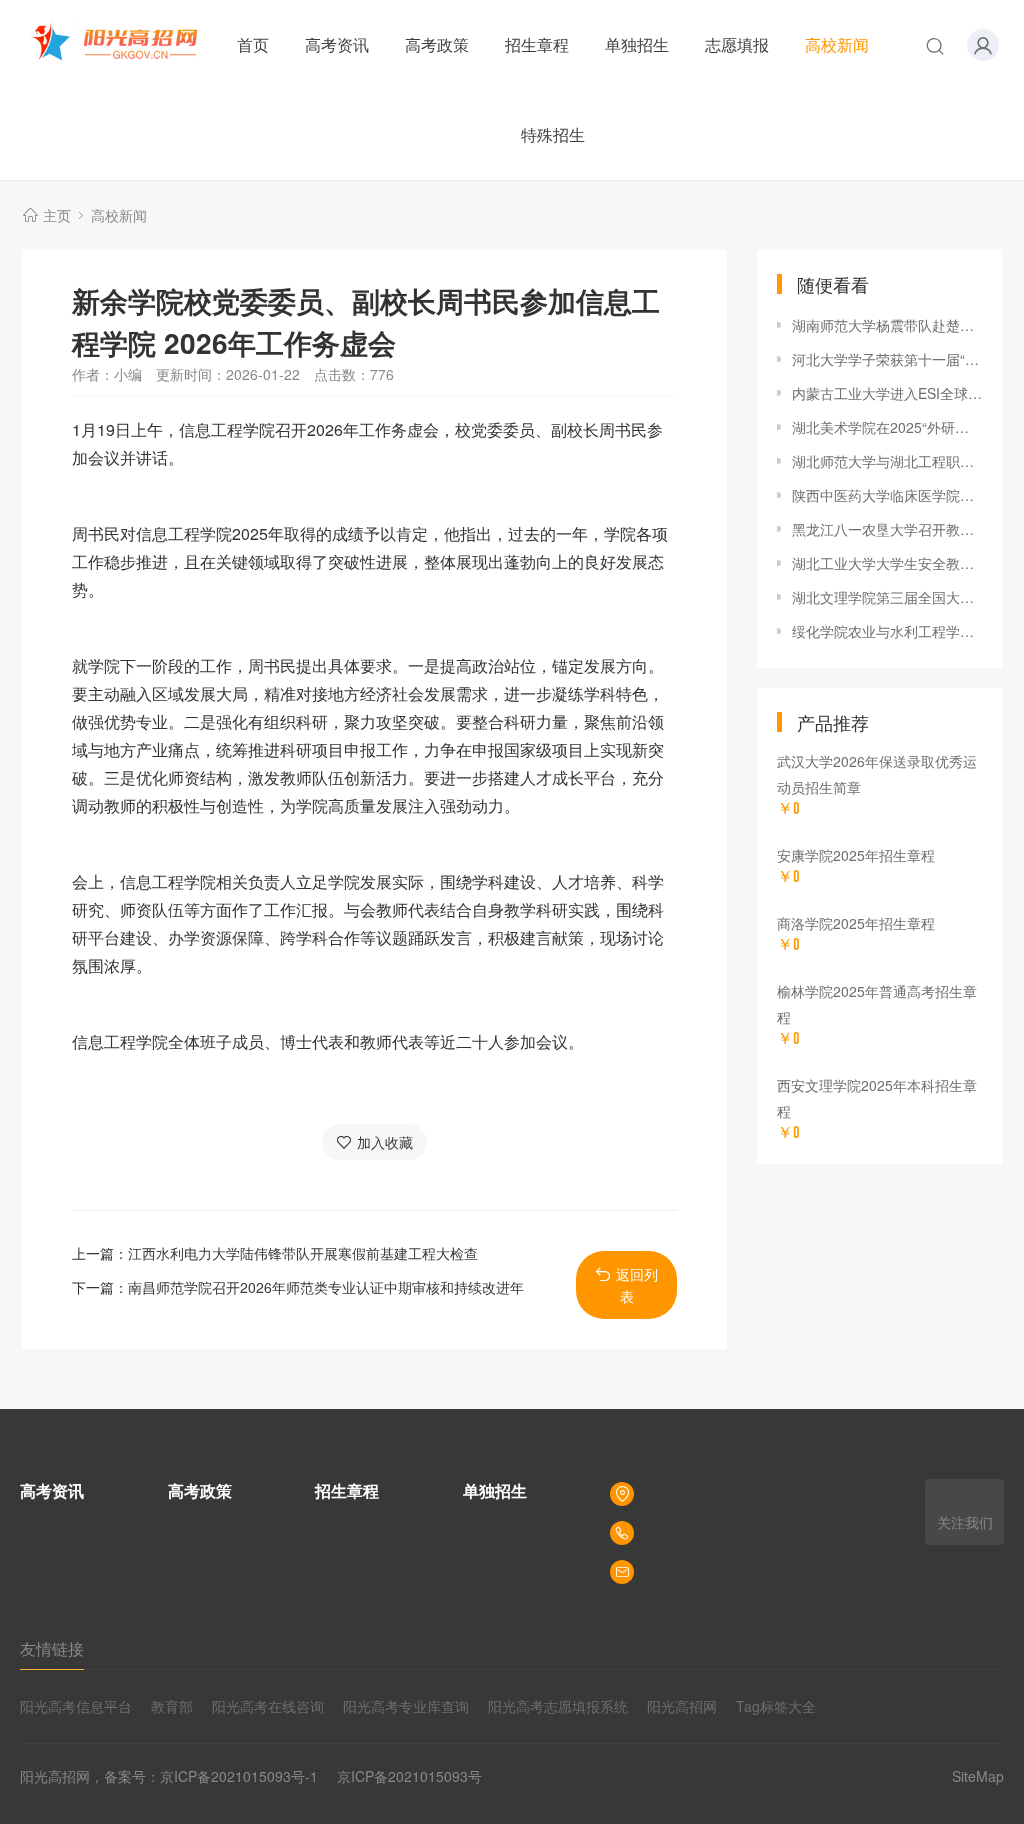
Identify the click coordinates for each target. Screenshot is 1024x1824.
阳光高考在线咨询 (268, 1706)
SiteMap (978, 1776)
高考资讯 (337, 44)
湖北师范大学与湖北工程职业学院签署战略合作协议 (887, 461)
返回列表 (637, 1285)
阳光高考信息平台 (76, 1706)
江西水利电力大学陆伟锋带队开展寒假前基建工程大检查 (303, 1253)
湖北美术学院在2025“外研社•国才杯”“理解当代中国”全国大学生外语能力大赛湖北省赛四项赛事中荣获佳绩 (887, 427)
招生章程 (537, 44)
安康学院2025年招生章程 (856, 855)
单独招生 (637, 44)
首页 (253, 44)
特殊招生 (553, 134)
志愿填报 (737, 44)
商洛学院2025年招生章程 (856, 923)
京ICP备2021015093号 (409, 1776)
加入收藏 (385, 1142)
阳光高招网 (682, 1706)
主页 (57, 215)
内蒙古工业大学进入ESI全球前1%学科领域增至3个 (887, 393)
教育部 (172, 1706)
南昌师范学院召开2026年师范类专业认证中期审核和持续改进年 (326, 1287)
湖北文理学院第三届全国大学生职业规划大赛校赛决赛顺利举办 (887, 597)
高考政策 (437, 44)
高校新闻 (837, 44)
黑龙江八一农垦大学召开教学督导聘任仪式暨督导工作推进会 (887, 529)
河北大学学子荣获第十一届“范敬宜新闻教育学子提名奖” (887, 359)
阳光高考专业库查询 (406, 1706)
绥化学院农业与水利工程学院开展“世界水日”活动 (887, 631)
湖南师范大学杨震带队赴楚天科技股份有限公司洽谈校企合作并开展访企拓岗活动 (887, 325)
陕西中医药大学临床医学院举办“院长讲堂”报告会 (887, 495)
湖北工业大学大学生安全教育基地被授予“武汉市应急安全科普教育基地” (887, 563)
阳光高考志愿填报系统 (558, 1706)
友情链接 (52, 1648)
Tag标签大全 (776, 1706)
